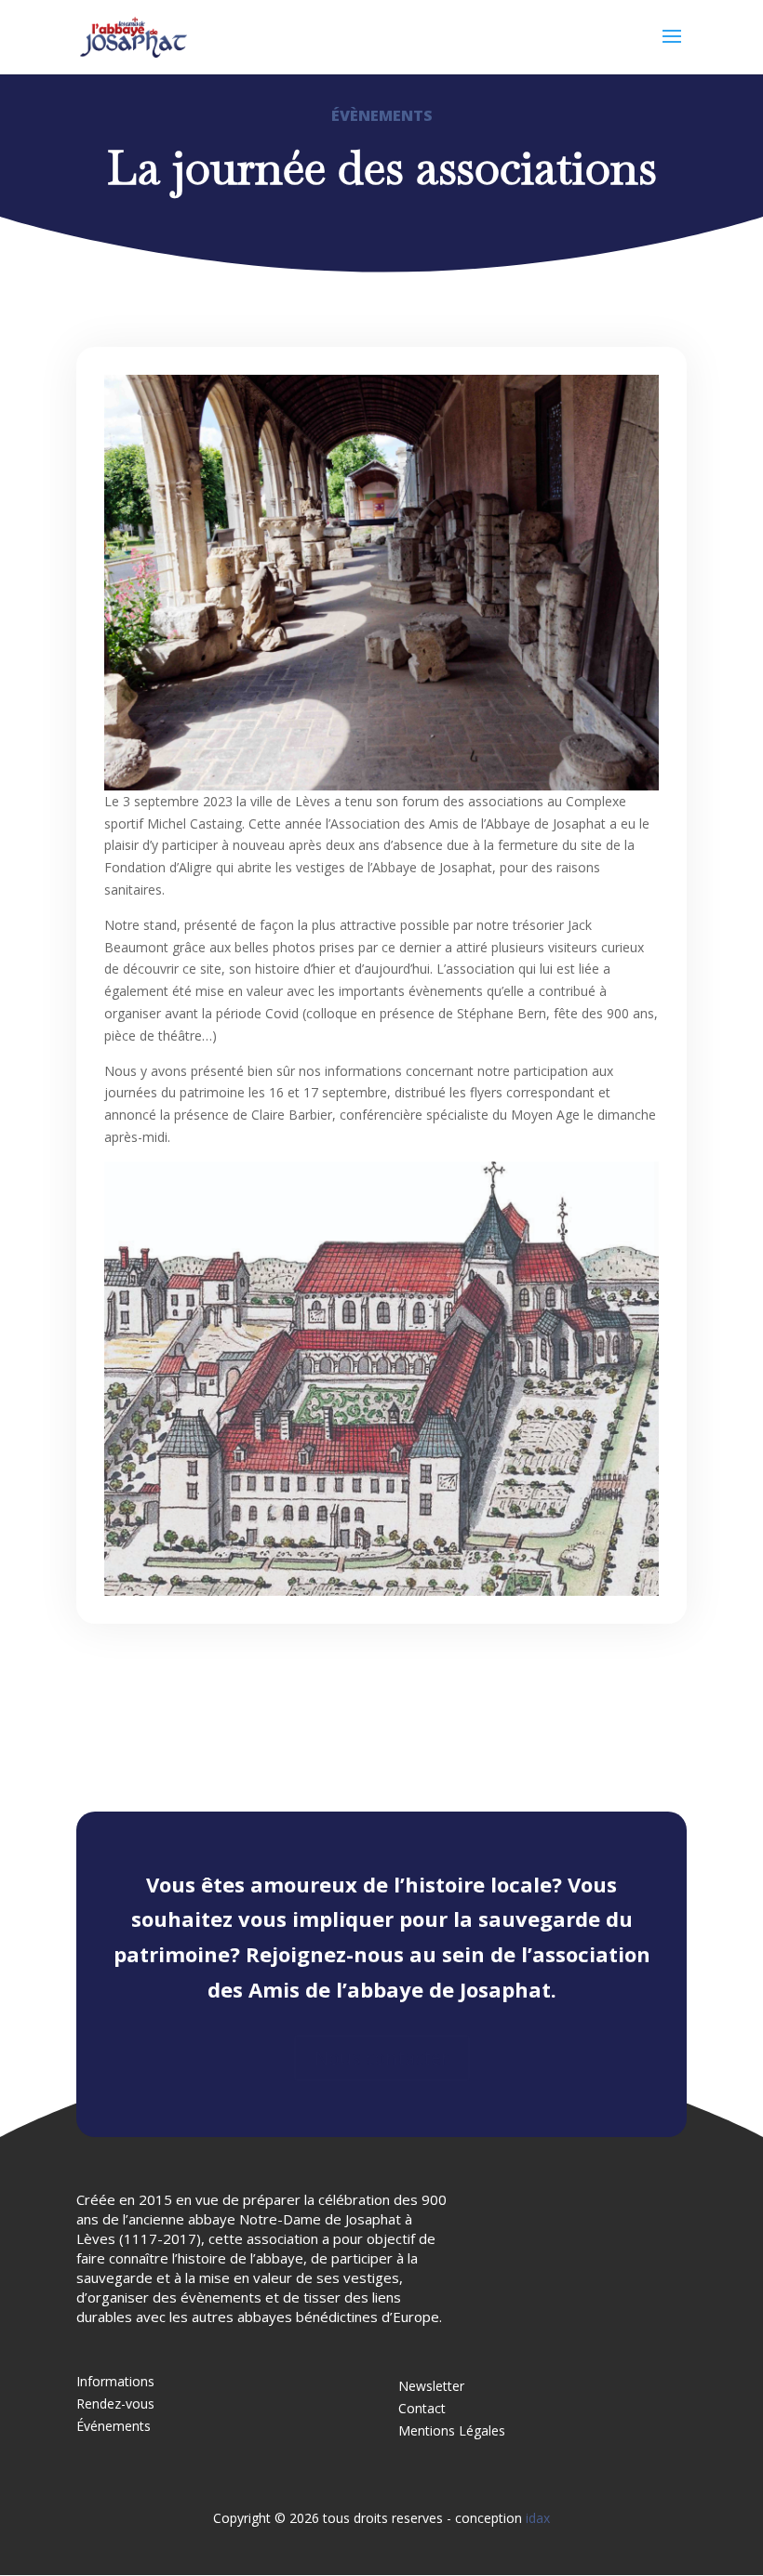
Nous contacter (382, 2058)
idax (538, 2518)
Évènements (382, 115)
